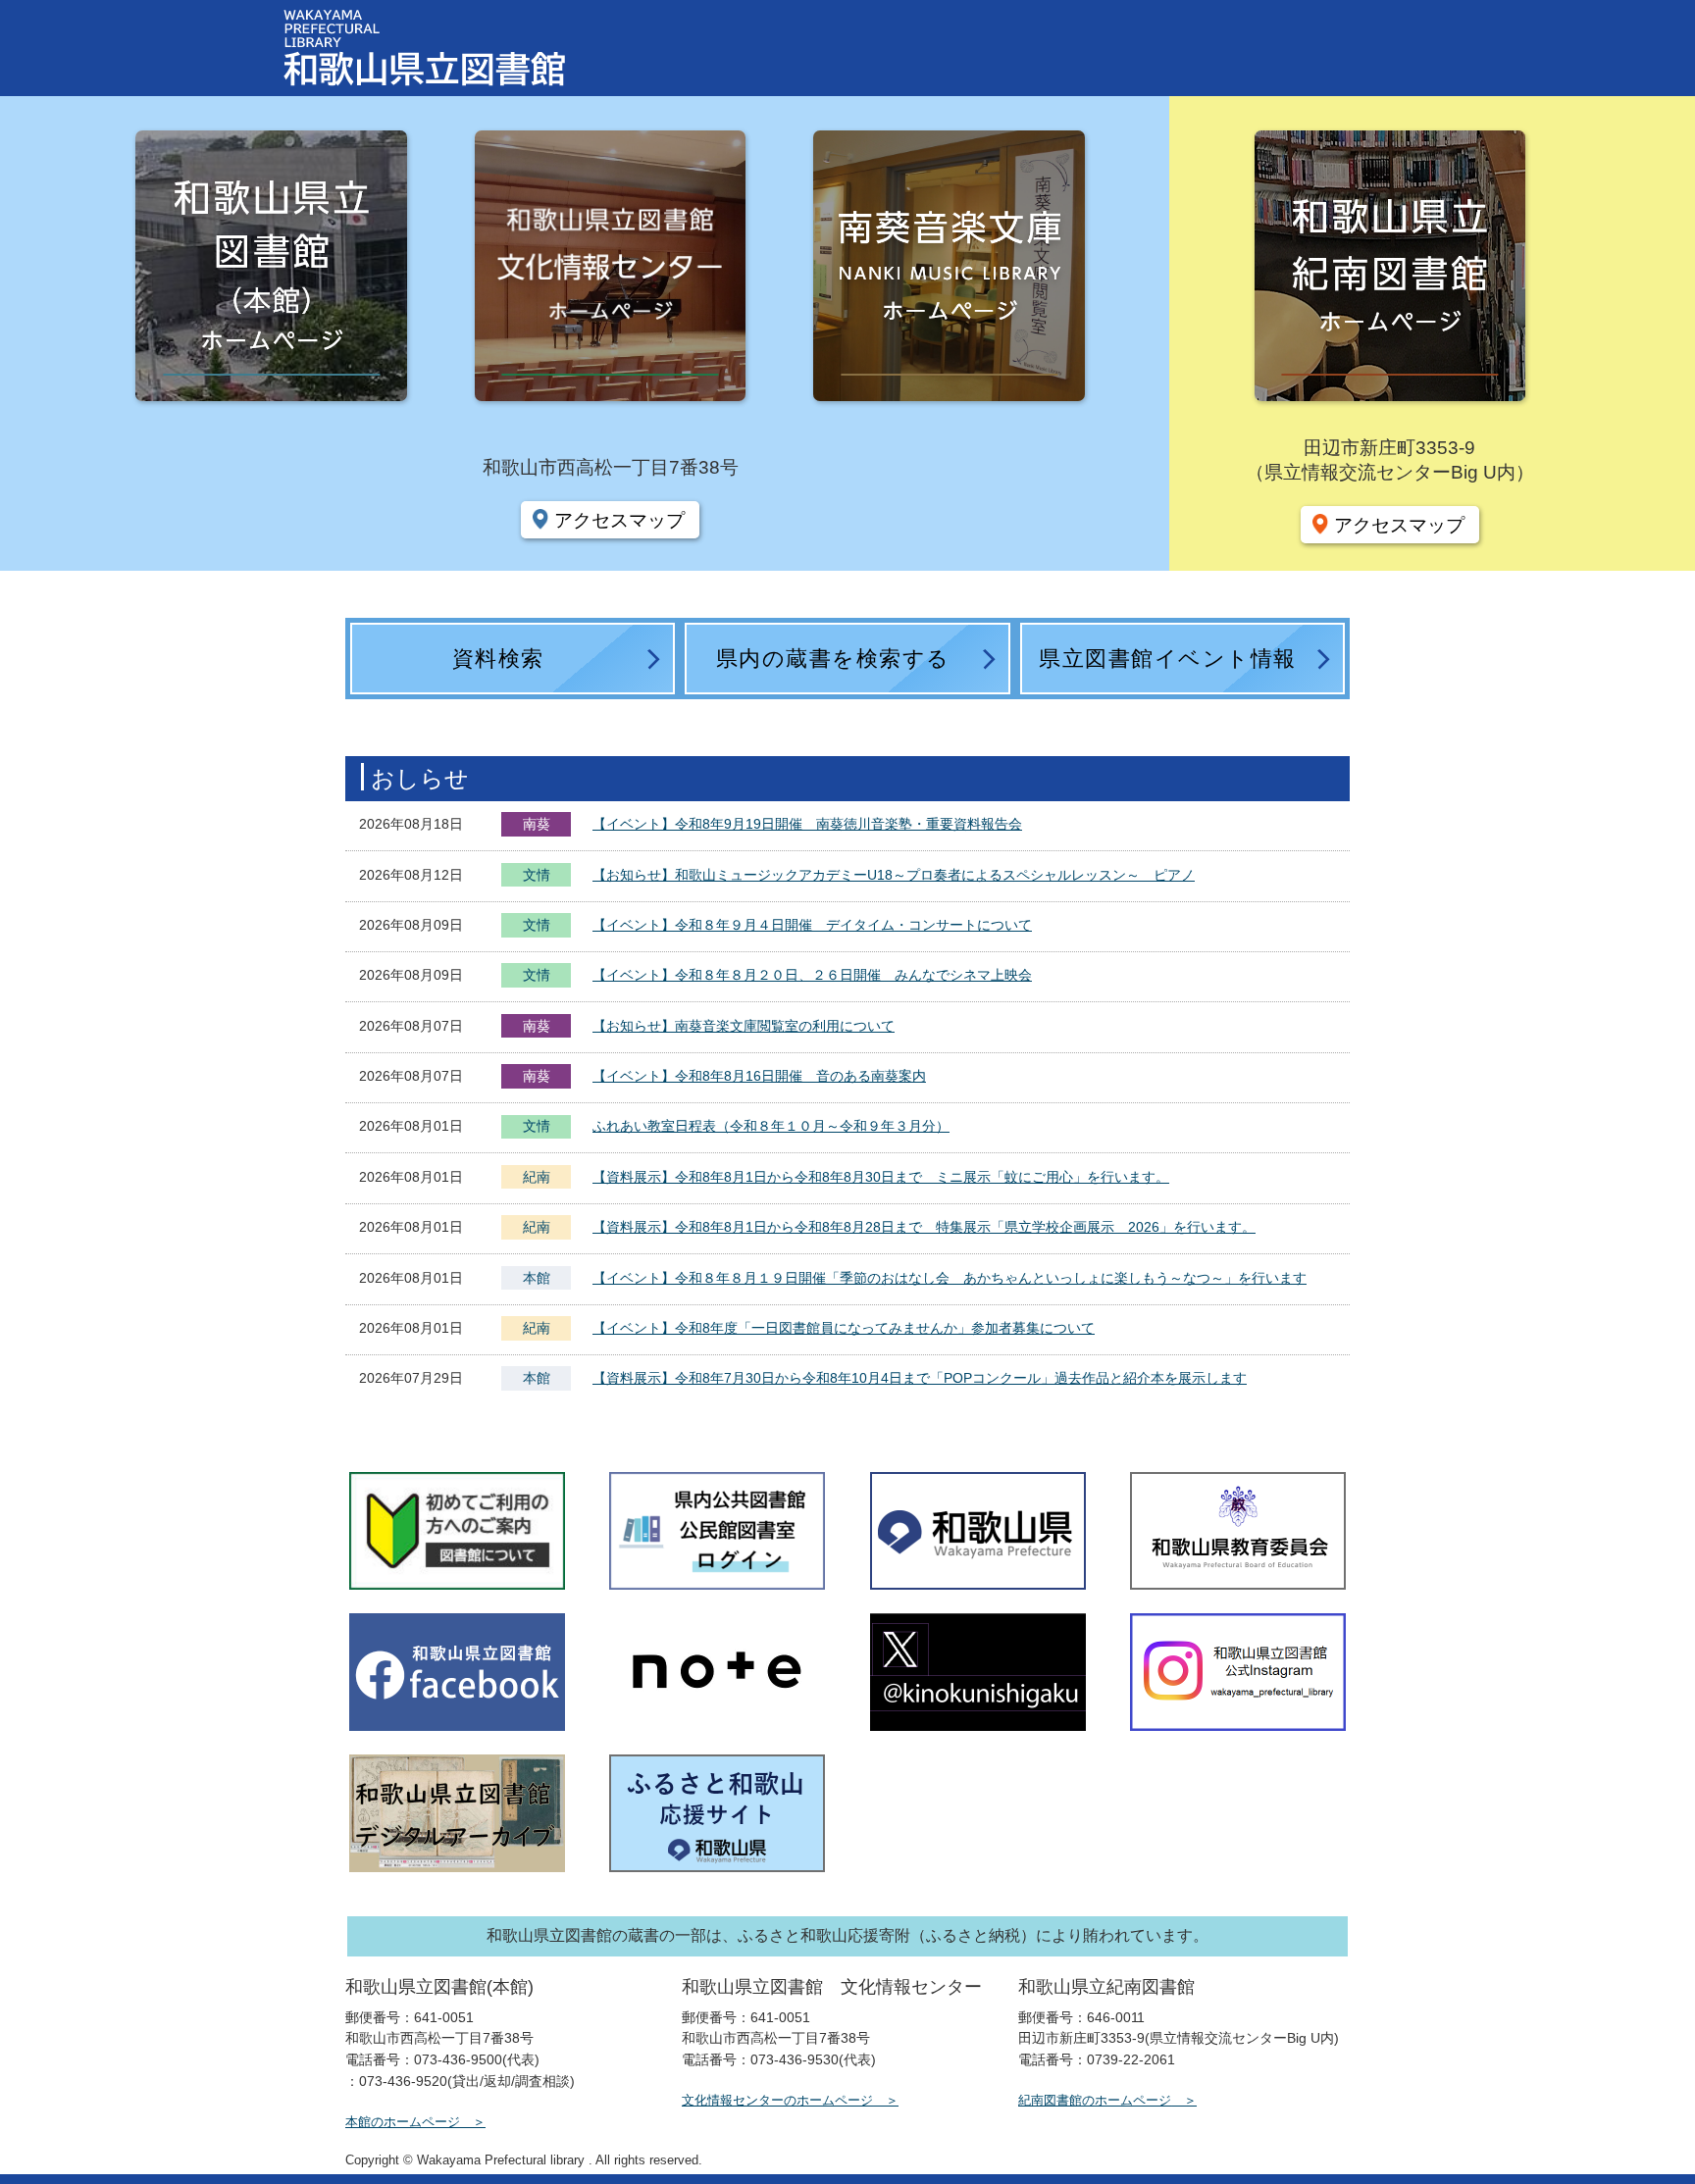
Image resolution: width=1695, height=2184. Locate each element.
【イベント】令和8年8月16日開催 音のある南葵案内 (759, 1076)
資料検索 (498, 659)
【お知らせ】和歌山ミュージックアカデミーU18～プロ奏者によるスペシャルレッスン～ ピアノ (894, 875)
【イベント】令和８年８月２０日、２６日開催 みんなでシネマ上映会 (812, 975)
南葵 (537, 824)
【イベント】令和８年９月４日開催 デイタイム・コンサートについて (812, 925)
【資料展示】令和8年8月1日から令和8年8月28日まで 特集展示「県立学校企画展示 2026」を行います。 (924, 1227)
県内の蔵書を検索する (833, 659)
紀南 (537, 1177)
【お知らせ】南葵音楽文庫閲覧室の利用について (744, 1026)
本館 (537, 1278)
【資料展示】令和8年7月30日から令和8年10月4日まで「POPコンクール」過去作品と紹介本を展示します (920, 1378)
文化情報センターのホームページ (777, 2100)
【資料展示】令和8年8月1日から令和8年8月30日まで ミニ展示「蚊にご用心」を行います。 (881, 1177)
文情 (537, 877)
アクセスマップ (619, 520)
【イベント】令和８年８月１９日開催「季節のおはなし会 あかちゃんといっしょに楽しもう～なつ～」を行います (950, 1278)
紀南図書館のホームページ (1095, 2100)
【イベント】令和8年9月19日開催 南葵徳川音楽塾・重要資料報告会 (807, 824)
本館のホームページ (403, 2122)
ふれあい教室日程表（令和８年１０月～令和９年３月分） (771, 1126)
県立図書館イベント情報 (1168, 659)
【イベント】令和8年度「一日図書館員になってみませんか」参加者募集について (844, 1328)
